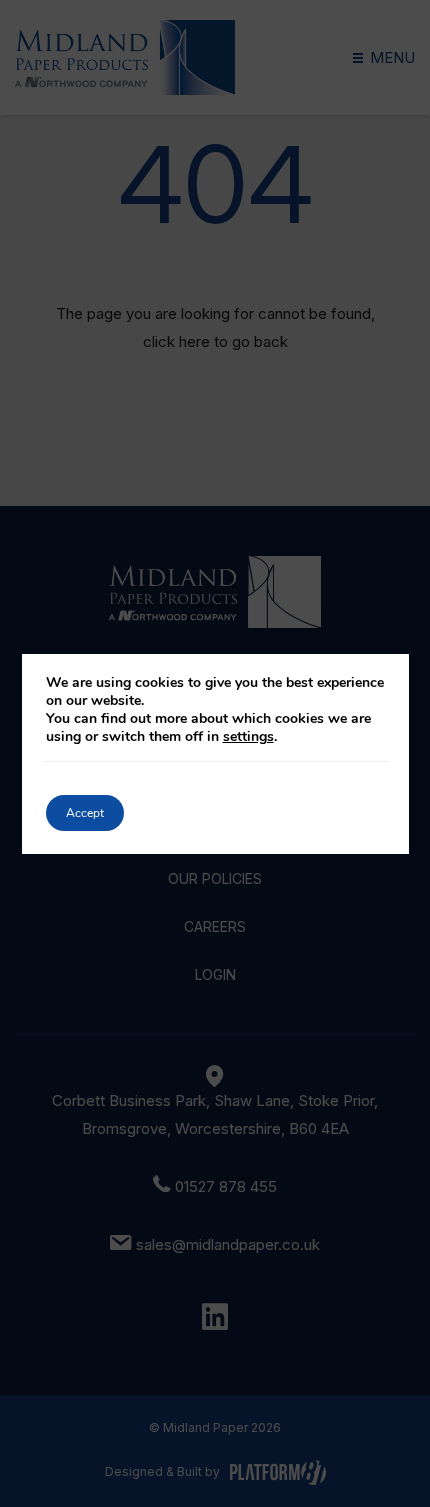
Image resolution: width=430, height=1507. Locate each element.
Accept (85, 813)
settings (248, 737)
